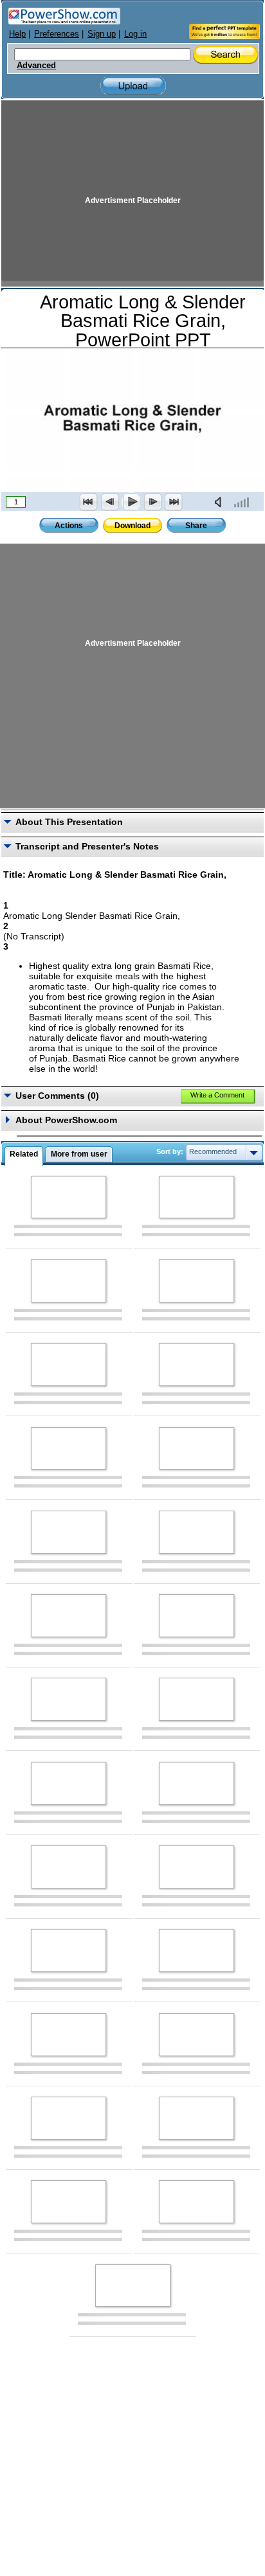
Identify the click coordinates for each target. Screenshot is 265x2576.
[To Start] (89, 502)
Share (196, 526)
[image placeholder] (69, 1197)
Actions (69, 526)
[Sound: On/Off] (221, 502)
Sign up (102, 34)
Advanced (36, 66)
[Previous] (110, 502)
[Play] (131, 502)
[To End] (174, 502)
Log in (135, 34)
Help (17, 34)
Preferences (57, 34)
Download (132, 526)
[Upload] (133, 86)
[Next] (152, 502)
